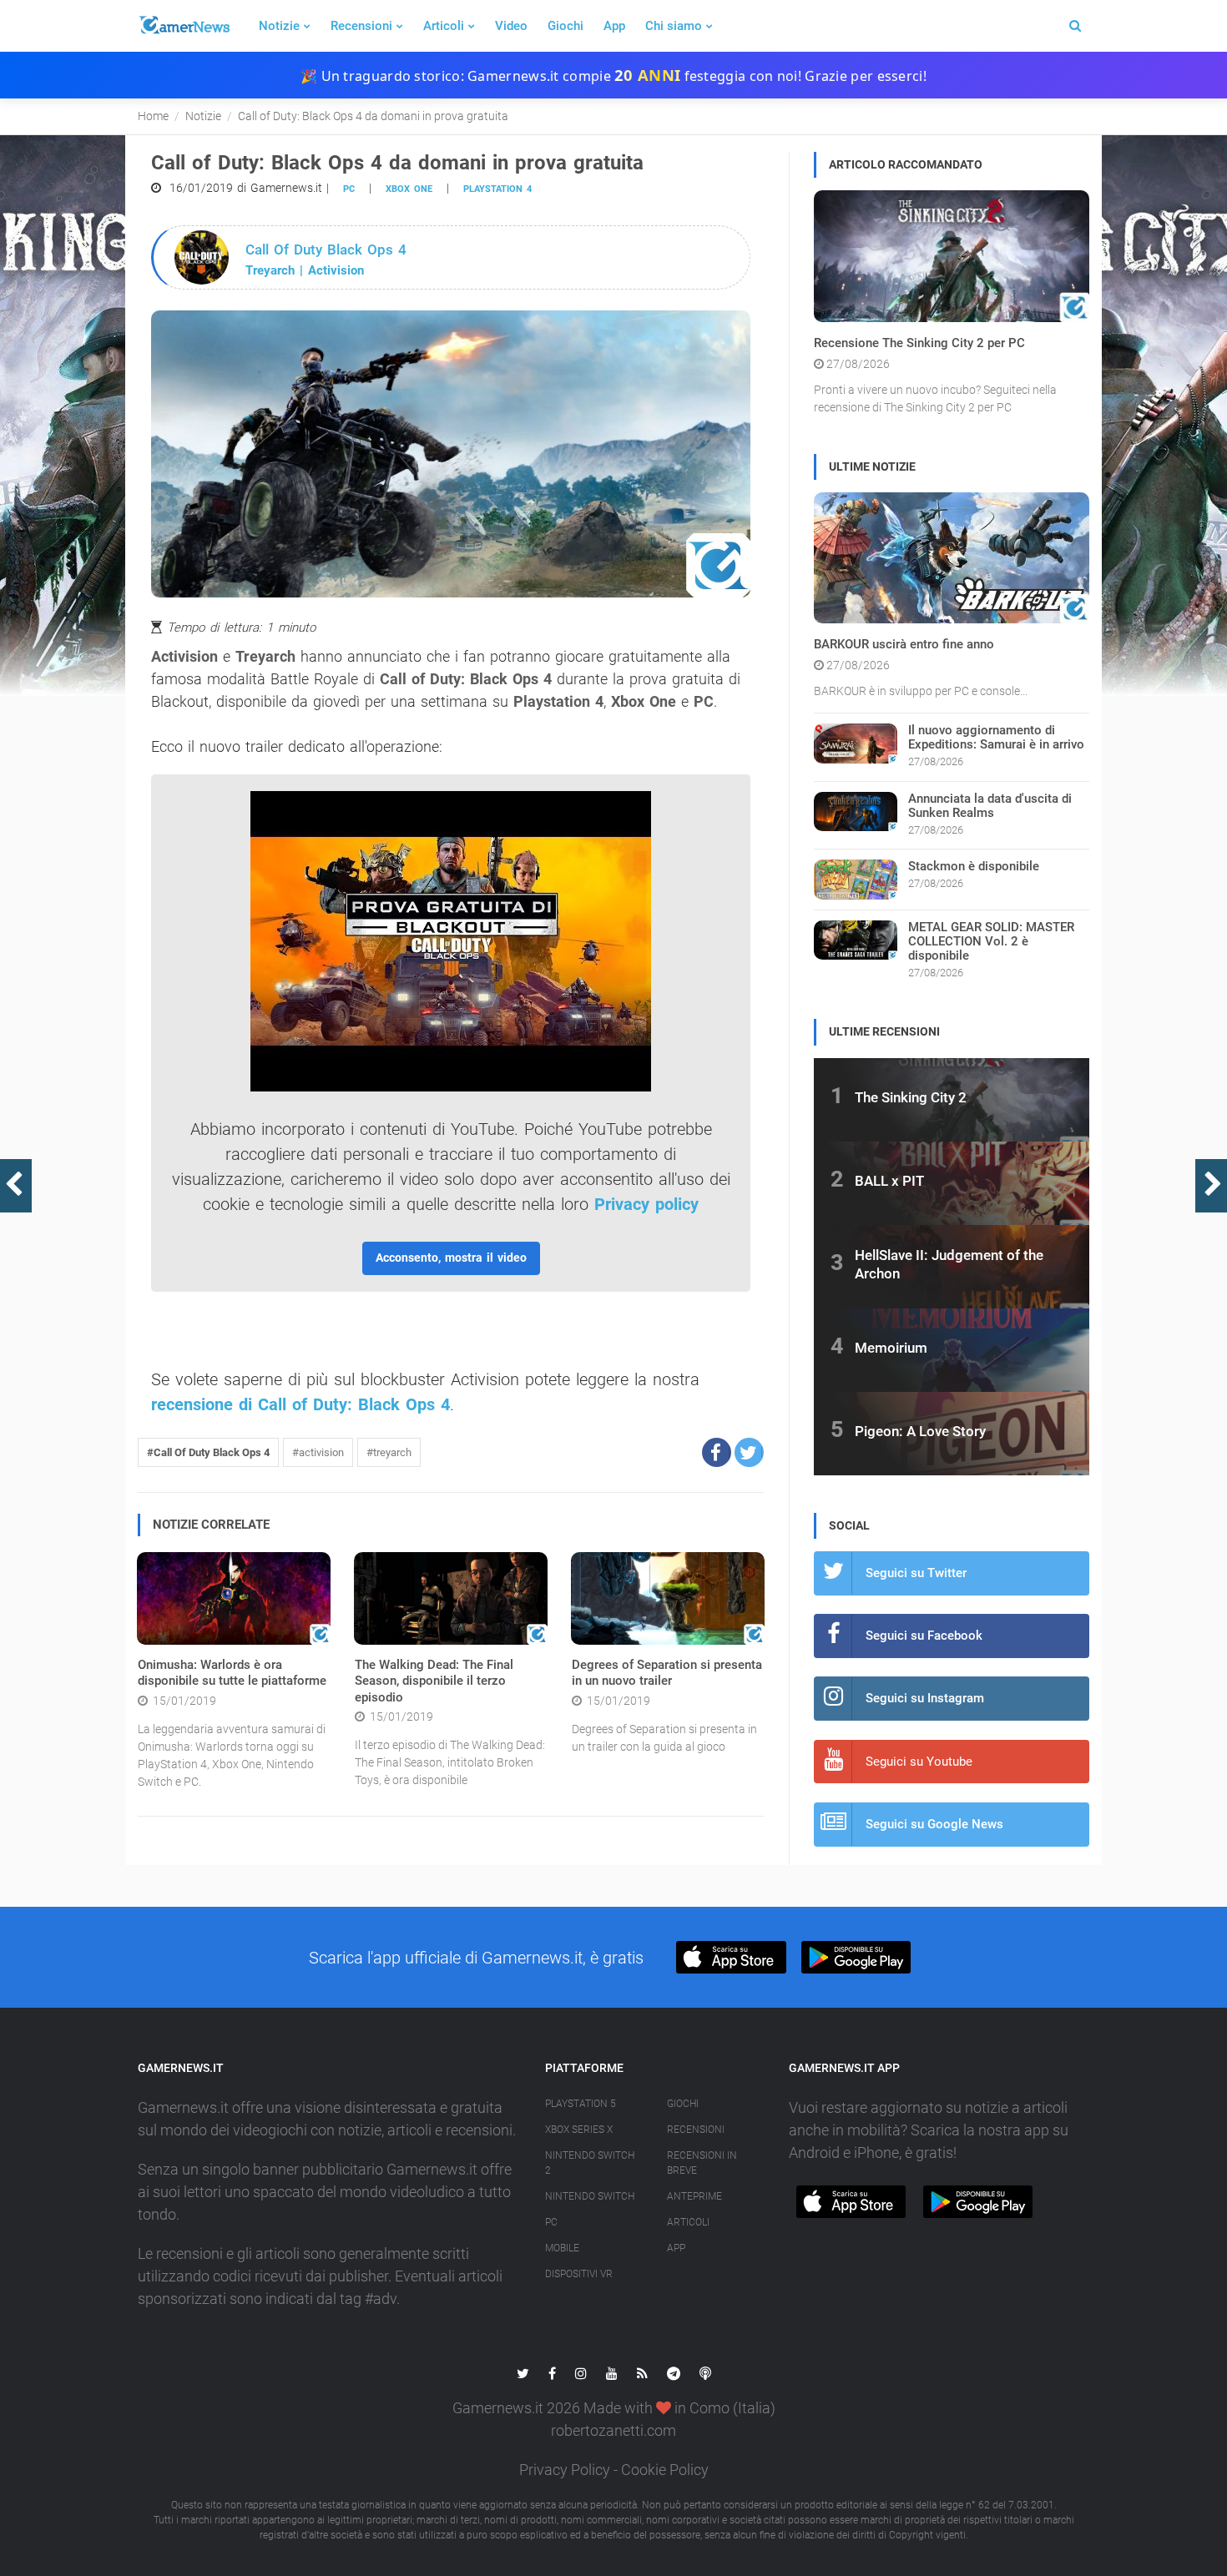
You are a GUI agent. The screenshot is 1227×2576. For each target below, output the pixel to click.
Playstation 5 (581, 2104)
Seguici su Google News (934, 1824)
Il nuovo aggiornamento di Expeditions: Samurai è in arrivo (996, 737)
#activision (318, 1452)
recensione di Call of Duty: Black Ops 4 (300, 1404)
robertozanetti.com (613, 2430)
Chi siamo (674, 26)
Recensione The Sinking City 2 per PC (919, 343)
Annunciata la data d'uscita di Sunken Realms (990, 806)
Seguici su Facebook (924, 1636)
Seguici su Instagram (925, 1698)
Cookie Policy (665, 2470)
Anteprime (694, 2196)
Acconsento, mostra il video (451, 1258)
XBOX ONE (409, 189)
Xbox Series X (579, 2130)
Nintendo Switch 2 (590, 2163)
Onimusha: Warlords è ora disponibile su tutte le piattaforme (232, 1673)
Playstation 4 (497, 189)
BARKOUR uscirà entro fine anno (904, 644)
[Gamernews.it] (184, 26)
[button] (717, 1452)
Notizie (279, 26)
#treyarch (389, 1452)
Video (511, 26)
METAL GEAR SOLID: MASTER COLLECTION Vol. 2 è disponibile (991, 941)
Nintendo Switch (590, 2196)
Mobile (562, 2248)
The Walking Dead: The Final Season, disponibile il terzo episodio (434, 1681)
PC (349, 189)
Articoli (444, 26)
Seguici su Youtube (919, 1762)
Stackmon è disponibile (974, 866)
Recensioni (361, 26)
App (614, 26)
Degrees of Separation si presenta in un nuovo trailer (667, 1673)
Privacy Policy (565, 2470)
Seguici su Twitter (916, 1573)
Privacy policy (646, 1204)
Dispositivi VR (579, 2274)
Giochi (566, 26)
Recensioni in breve (702, 2163)
